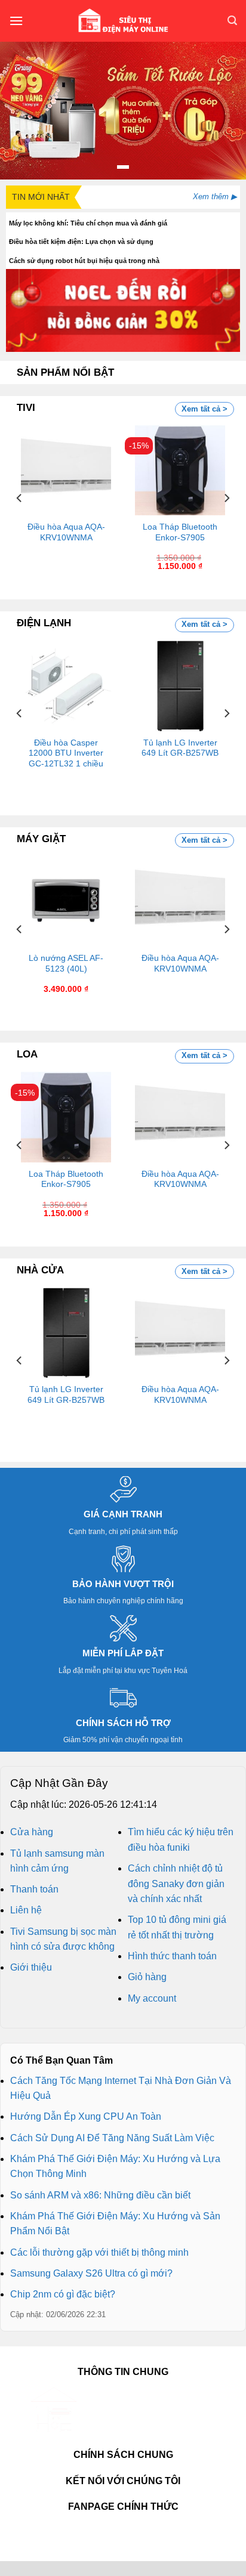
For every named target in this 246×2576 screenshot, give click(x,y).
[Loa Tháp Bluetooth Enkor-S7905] (180, 470)
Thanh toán (34, 1889)
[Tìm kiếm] (232, 21)
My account (152, 1998)
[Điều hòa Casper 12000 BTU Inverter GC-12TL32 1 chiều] (66, 686)
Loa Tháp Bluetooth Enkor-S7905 (180, 532)
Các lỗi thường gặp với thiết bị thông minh (99, 2252)
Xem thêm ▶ (215, 197)
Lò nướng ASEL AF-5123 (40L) (66, 964)
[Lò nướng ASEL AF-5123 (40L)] (66, 902)
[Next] (226, 498)
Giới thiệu (31, 1967)
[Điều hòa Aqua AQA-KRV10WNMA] (66, 470)
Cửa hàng (32, 1832)
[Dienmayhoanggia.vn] (123, 21)
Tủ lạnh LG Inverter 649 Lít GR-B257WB (180, 748)
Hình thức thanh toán (172, 1956)
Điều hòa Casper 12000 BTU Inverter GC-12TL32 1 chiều (66, 753)
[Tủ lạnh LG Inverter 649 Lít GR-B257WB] (180, 686)
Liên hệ (26, 1910)
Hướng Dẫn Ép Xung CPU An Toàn (86, 2116)
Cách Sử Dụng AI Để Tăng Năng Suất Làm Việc (112, 2138)
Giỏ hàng (147, 1977)
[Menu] (16, 21)
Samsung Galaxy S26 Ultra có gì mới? (91, 2273)
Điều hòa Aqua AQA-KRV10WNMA (66, 532)
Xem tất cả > (205, 409)
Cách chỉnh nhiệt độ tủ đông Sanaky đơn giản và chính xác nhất (176, 1884)
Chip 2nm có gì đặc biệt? (63, 2294)
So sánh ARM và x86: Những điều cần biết (100, 2195)
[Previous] (20, 498)
